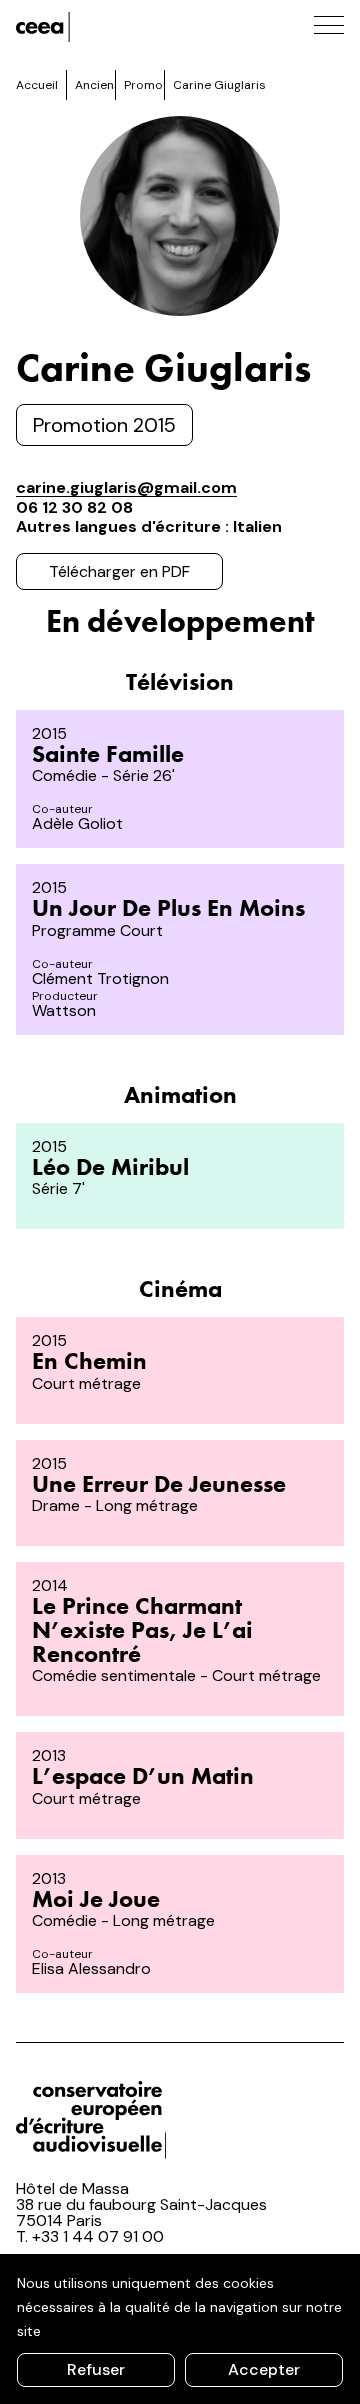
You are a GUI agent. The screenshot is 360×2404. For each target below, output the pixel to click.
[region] (180, 2329)
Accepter (264, 2369)
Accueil (37, 85)
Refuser (96, 2369)
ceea (106, 27)
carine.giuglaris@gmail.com (126, 487)
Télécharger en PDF (119, 571)
